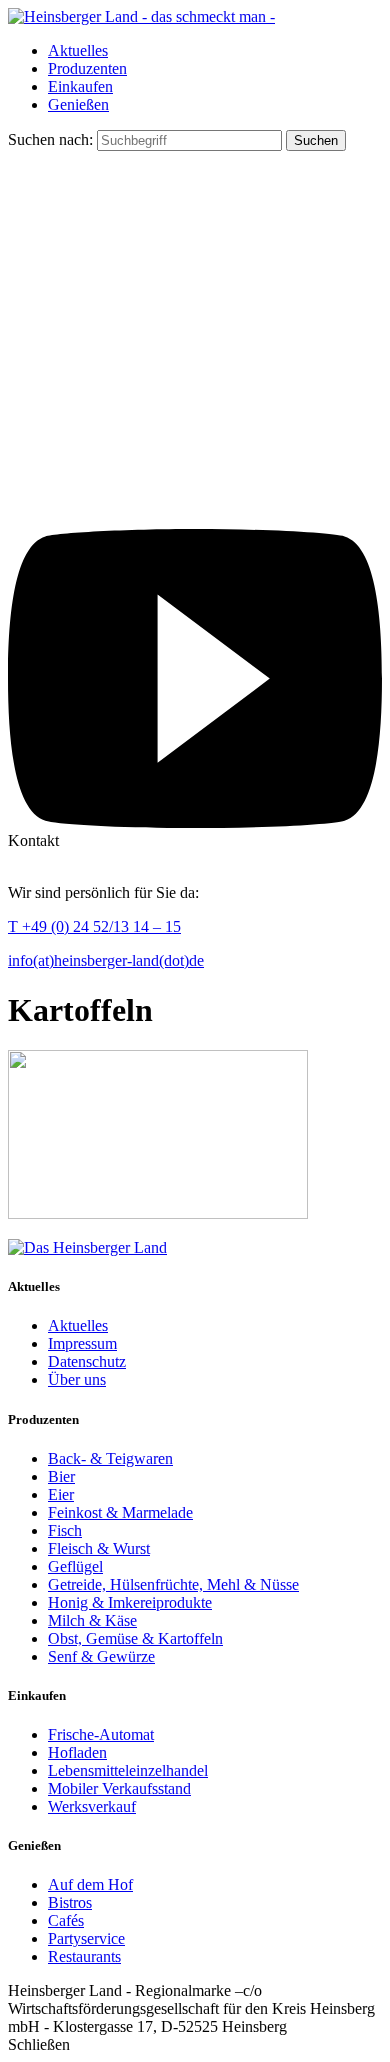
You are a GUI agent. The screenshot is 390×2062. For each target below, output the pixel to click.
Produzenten (87, 68)
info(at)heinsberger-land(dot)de (106, 960)
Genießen (78, 104)
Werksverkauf (92, 1806)
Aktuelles (78, 50)
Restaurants (84, 1956)
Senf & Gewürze (101, 1656)
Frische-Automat (101, 1734)
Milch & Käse (92, 1620)
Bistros (70, 1902)
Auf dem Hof (90, 1884)
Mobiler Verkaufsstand (119, 1788)
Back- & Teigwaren (110, 1458)
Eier (61, 1494)
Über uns (77, 1379)
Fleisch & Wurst (99, 1548)
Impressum (82, 1343)
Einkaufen (80, 86)
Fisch (65, 1530)
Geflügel (75, 1566)
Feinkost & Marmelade (120, 1512)
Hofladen (77, 1752)
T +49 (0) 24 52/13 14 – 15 (94, 926)
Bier (61, 1476)
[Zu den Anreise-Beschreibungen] (87, 1247)
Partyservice (86, 1938)
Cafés (66, 1920)
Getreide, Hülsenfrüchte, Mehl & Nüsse (173, 1584)
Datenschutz (87, 1361)
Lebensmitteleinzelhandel (128, 1770)
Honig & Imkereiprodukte (130, 1602)
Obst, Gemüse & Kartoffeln (135, 1638)
